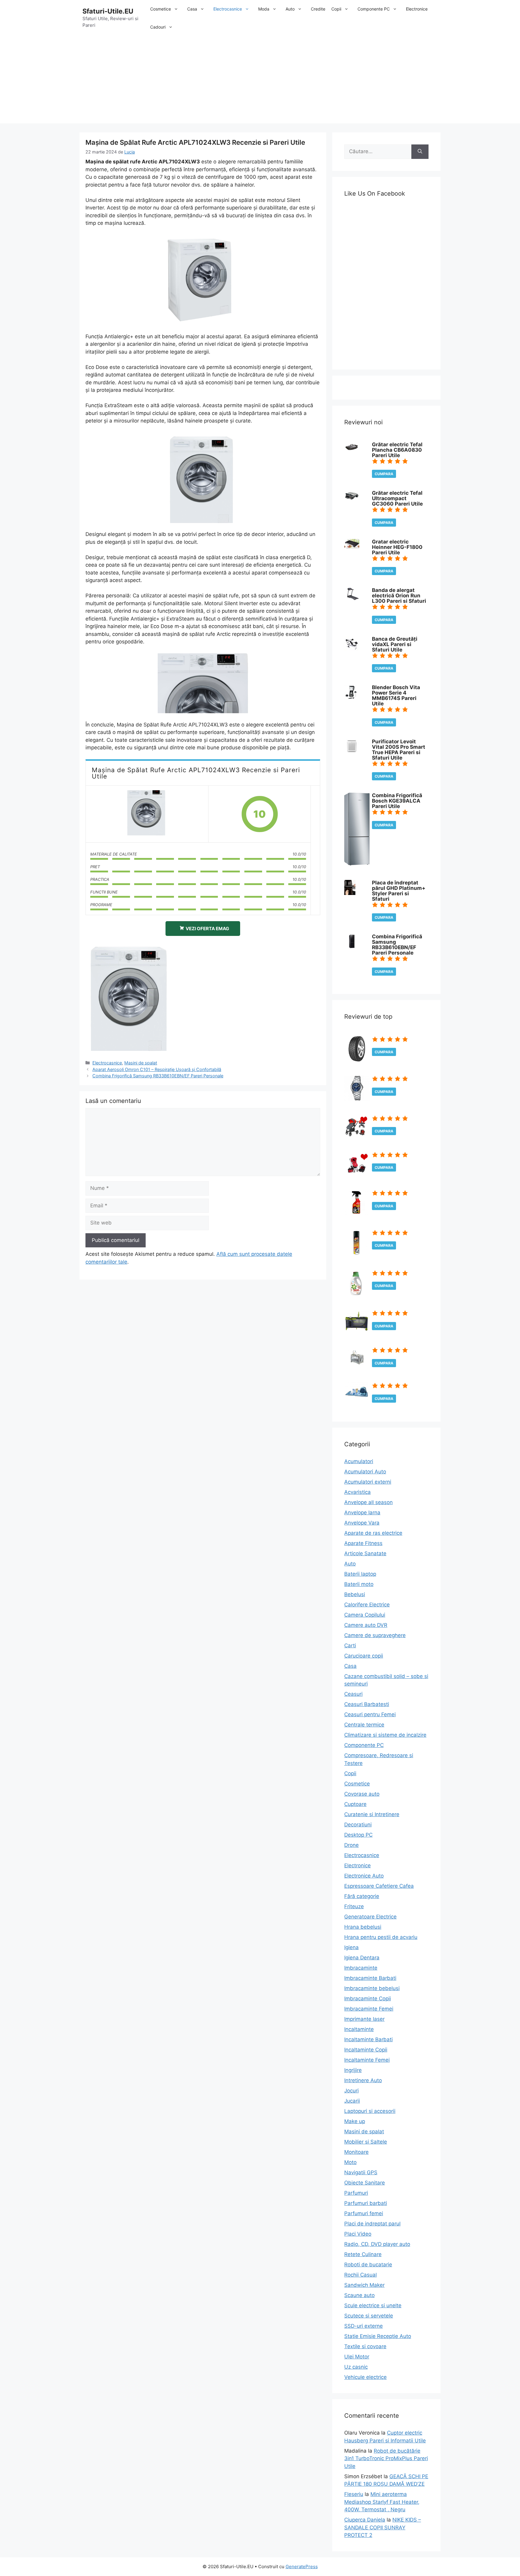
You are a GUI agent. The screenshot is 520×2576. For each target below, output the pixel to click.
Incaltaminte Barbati (368, 2039)
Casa (192, 9)
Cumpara (384, 474)
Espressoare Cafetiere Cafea (379, 1886)
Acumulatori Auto (365, 1472)
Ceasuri (353, 1694)
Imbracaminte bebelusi (372, 1988)
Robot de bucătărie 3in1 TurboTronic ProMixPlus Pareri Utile (386, 2458)
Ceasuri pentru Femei (370, 1714)
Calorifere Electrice (367, 1605)
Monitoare (356, 2152)
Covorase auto (362, 1794)
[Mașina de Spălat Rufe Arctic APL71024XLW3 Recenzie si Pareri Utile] (147, 814)
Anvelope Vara (362, 1523)
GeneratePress (302, 2567)
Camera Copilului (365, 1615)
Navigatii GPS (361, 2172)
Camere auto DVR (366, 1625)
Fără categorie (362, 1896)
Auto (290, 9)
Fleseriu (354, 2494)
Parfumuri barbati (366, 2203)
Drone (351, 1845)
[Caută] (420, 152)
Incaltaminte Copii (366, 2050)
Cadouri (158, 27)
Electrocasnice (228, 9)
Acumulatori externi (368, 1482)
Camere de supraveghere (375, 1635)
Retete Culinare (363, 2254)
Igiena (351, 1947)
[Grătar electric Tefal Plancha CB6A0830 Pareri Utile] (352, 450)
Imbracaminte (361, 1968)
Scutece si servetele (369, 2316)
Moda (264, 9)
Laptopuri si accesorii (370, 2111)
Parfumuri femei (364, 2213)
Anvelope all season (368, 1502)
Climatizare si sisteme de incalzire (385, 1735)
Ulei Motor (357, 2357)
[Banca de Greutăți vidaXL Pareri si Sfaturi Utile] (352, 649)
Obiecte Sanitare (365, 2183)
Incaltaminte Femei (367, 2060)
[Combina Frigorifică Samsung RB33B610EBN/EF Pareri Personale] (352, 947)
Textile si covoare (365, 2346)
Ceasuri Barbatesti (367, 1704)
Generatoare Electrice (370, 1917)
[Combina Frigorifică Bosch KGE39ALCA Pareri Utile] (357, 864)
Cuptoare (355, 1804)
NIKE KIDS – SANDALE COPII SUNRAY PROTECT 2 (383, 2527)
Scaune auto (359, 2295)
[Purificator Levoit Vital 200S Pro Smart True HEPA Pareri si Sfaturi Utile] (352, 752)
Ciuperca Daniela (365, 2520)
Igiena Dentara (362, 1958)
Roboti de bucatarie (368, 2265)
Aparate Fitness (363, 1543)
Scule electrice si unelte (373, 2305)
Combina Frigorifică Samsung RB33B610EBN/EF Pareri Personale (158, 1076)
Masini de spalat (141, 1063)
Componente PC (374, 9)
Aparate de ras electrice (373, 1533)
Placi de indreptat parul (372, 2224)
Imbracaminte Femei (369, 2009)
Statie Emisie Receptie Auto (378, 2336)
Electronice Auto (364, 1876)
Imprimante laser (364, 2019)
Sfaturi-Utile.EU (108, 11)
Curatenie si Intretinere (372, 1814)
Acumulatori (359, 1461)
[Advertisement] (260, 81)
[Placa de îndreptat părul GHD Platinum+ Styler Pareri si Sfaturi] (350, 893)
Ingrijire (353, 2070)
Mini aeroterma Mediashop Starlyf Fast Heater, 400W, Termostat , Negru (382, 2502)
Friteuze (354, 1906)
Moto (350, 2162)
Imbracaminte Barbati (370, 1978)
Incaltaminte (359, 2029)
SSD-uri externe (364, 2326)
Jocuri (351, 2091)
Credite (318, 9)
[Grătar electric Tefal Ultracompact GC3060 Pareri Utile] (352, 500)
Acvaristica (357, 1492)
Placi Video (358, 2234)
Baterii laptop (360, 1574)
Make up (355, 2121)
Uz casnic (356, 2367)
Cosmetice (161, 9)
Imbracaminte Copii (368, 1999)
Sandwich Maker (364, 2285)
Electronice (417, 9)
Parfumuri (356, 2193)
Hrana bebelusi (363, 1927)
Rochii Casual (361, 2275)
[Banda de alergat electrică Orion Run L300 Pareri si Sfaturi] (352, 598)
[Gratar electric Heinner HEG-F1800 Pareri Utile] (352, 547)
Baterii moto (359, 1584)
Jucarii (352, 2101)
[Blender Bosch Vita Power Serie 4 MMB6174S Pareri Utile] (351, 698)
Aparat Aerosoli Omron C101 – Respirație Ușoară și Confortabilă (157, 1069)
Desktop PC (358, 1835)
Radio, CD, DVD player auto (377, 2244)
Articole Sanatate (365, 1553)
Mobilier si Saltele (366, 2142)
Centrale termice (364, 1725)
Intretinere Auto (363, 2080)
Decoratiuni (358, 1825)
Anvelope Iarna (362, 1512)
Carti (350, 1646)
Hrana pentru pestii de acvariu (381, 1937)
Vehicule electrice (365, 2377)
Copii (336, 9)
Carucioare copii (364, 1656)
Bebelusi (355, 1594)
